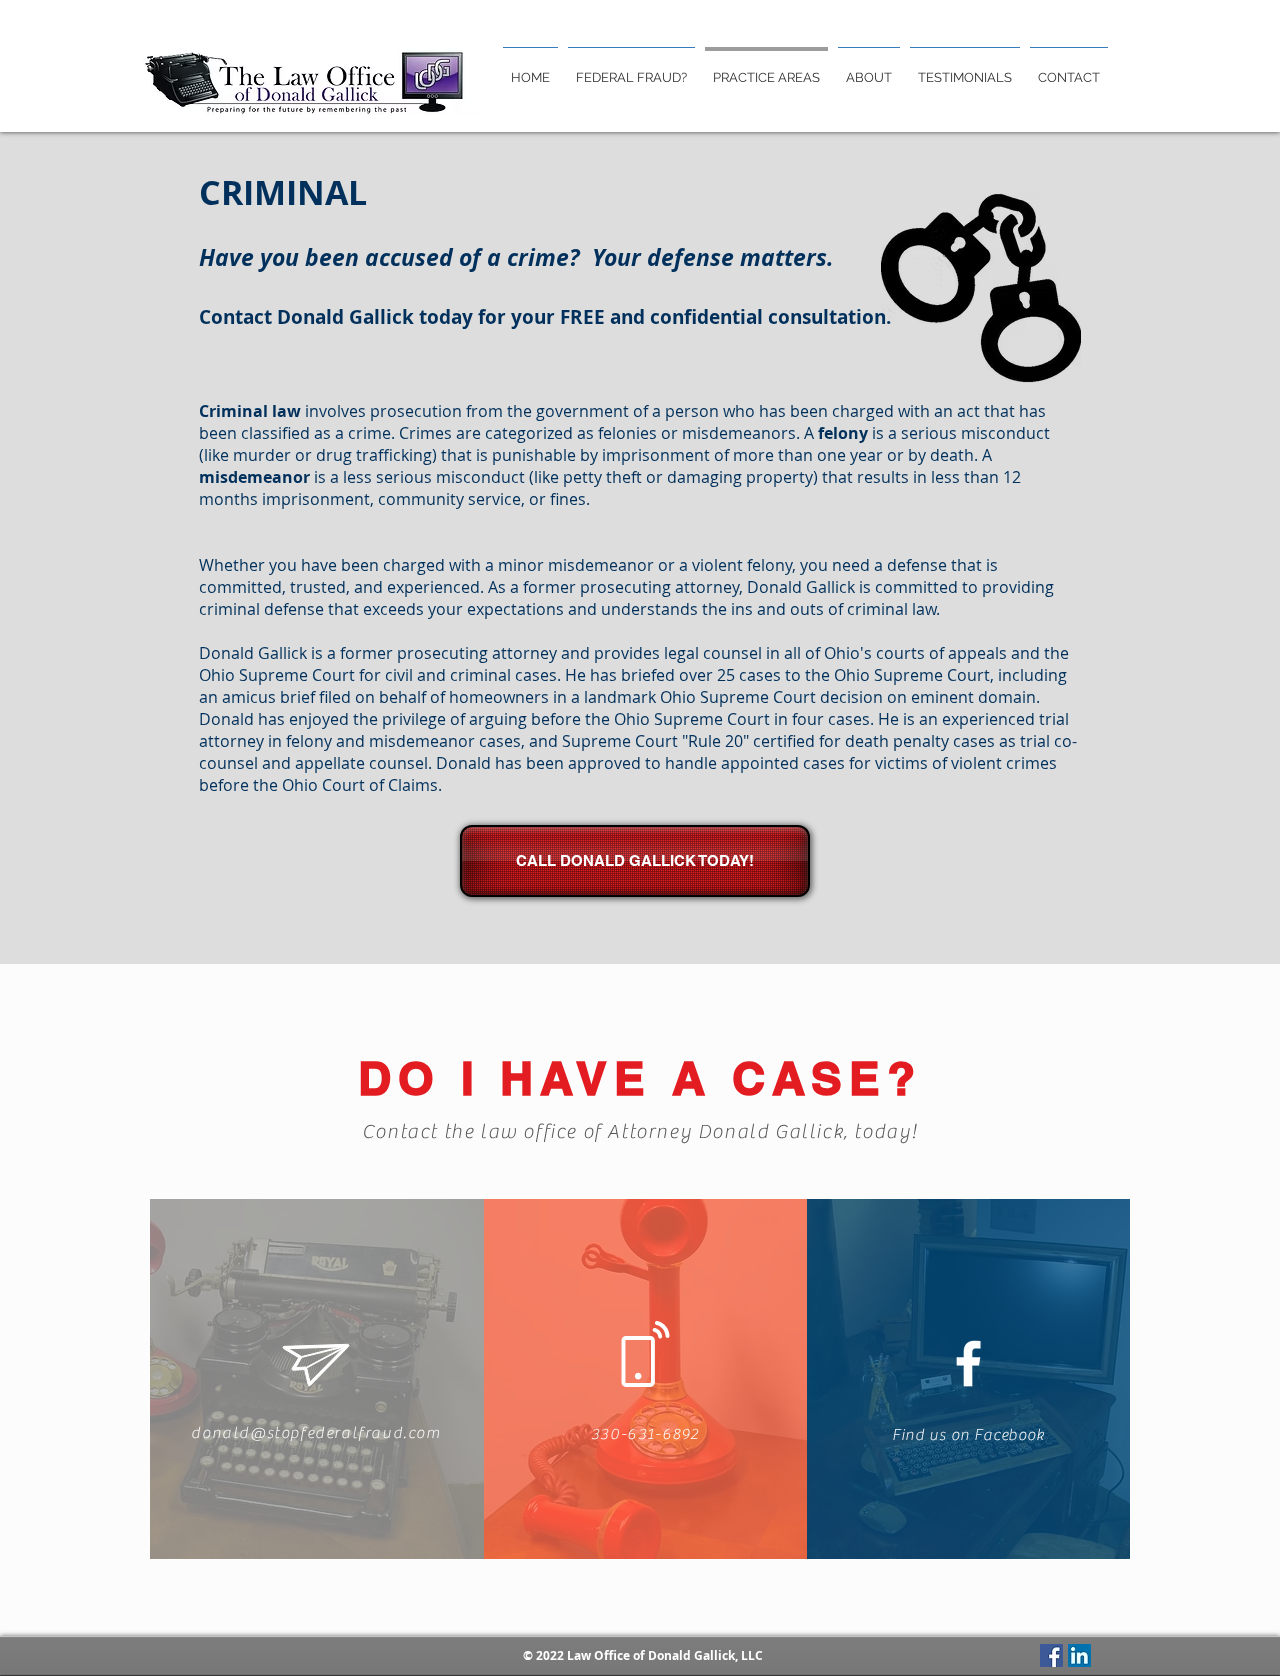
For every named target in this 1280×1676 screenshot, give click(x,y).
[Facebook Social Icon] (1051, 1655)
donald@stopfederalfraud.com (315, 1433)
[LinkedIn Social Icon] (1079, 1655)
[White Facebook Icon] (968, 1363)
